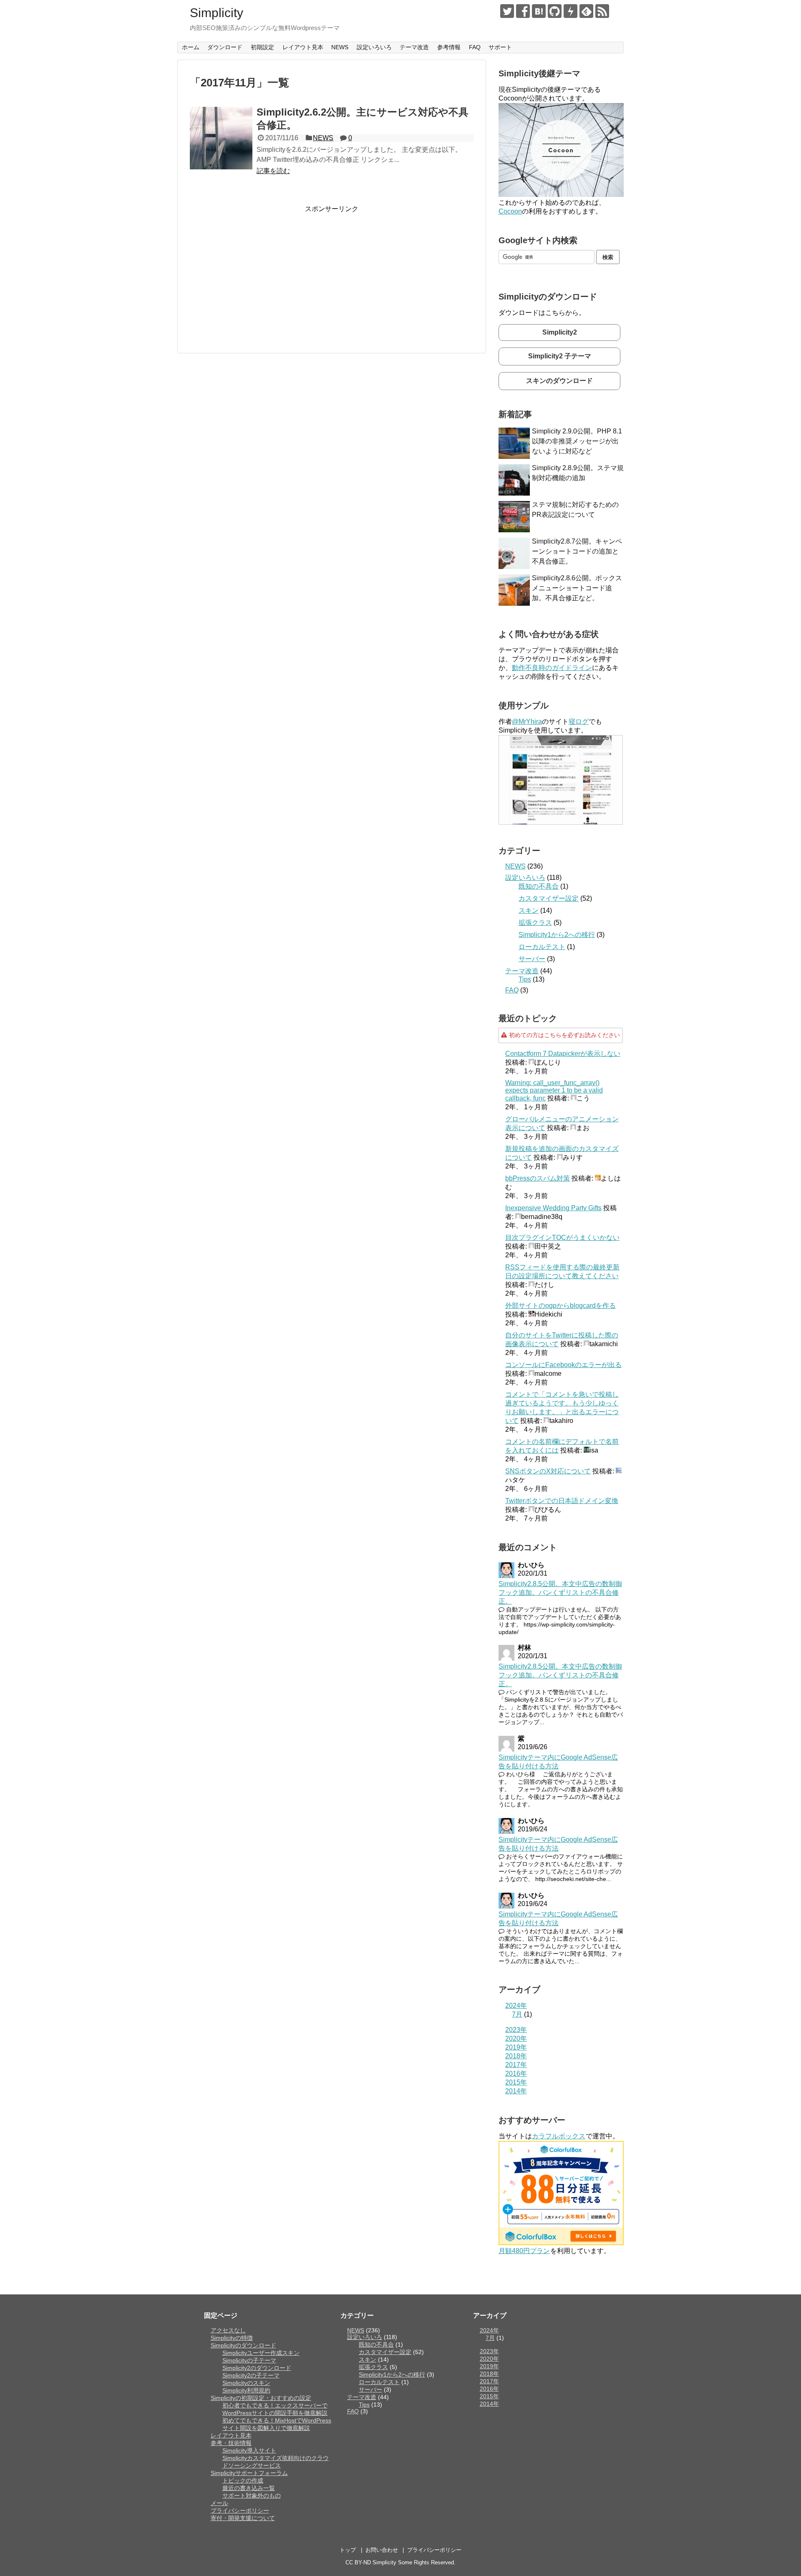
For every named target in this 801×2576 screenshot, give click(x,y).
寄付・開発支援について (243, 2518)
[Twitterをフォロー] (507, 11)
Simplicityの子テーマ (249, 2360)
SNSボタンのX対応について (548, 1471)
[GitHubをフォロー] (555, 11)
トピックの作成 (243, 2480)
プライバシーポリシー (240, 2511)
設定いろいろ (374, 47)
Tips (525, 979)
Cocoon (510, 211)
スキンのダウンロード (559, 381)
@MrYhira (527, 721)
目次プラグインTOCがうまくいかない (562, 1238)
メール (219, 2503)
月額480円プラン (524, 2251)
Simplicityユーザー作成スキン (261, 2353)
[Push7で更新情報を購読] (571, 11)
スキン (529, 910)
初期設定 (262, 47)
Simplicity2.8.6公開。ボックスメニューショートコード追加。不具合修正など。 (577, 588)
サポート (500, 47)
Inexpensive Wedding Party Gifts (553, 1208)
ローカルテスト (542, 947)
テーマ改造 (414, 47)
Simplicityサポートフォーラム (249, 2473)
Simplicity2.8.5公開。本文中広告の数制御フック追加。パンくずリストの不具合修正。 (560, 1593)
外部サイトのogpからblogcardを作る (560, 1306)
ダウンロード (225, 47)
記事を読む (273, 171)
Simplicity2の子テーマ (251, 2375)
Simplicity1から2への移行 (557, 935)
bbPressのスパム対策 (538, 1178)
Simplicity (217, 13)
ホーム (191, 47)
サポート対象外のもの (252, 2495)
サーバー (532, 959)
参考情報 (449, 47)
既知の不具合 (539, 886)
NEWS (340, 47)
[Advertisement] (260, 272)
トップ (348, 2550)
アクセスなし (228, 2330)
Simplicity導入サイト (249, 2450)
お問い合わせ (382, 2550)
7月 (517, 2014)
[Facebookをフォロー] (523, 11)
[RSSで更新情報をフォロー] (602, 11)
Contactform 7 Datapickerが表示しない (563, 1054)
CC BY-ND (358, 2562)
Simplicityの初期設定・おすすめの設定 (261, 2398)
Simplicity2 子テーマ (560, 356)
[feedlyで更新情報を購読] (586, 11)
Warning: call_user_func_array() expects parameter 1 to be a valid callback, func (554, 1090)
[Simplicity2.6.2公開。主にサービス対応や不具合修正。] (221, 138)
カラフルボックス (559, 2136)
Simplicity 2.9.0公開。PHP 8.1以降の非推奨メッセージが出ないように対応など (577, 441)
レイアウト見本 (303, 47)
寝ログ (579, 721)
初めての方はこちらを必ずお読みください (564, 1035)
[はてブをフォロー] (539, 11)
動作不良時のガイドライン (552, 668)
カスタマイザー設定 (549, 898)
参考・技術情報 (231, 2443)
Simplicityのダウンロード (243, 2345)
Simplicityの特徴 (232, 2338)
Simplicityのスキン (246, 2383)
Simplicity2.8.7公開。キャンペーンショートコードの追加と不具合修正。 (577, 551)
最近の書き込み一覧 (249, 2488)
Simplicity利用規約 (246, 2390)
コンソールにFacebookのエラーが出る (563, 1365)
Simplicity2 (560, 332)
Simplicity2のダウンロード (257, 2368)
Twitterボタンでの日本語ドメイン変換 (562, 1501)
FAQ (475, 47)
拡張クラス (535, 923)
